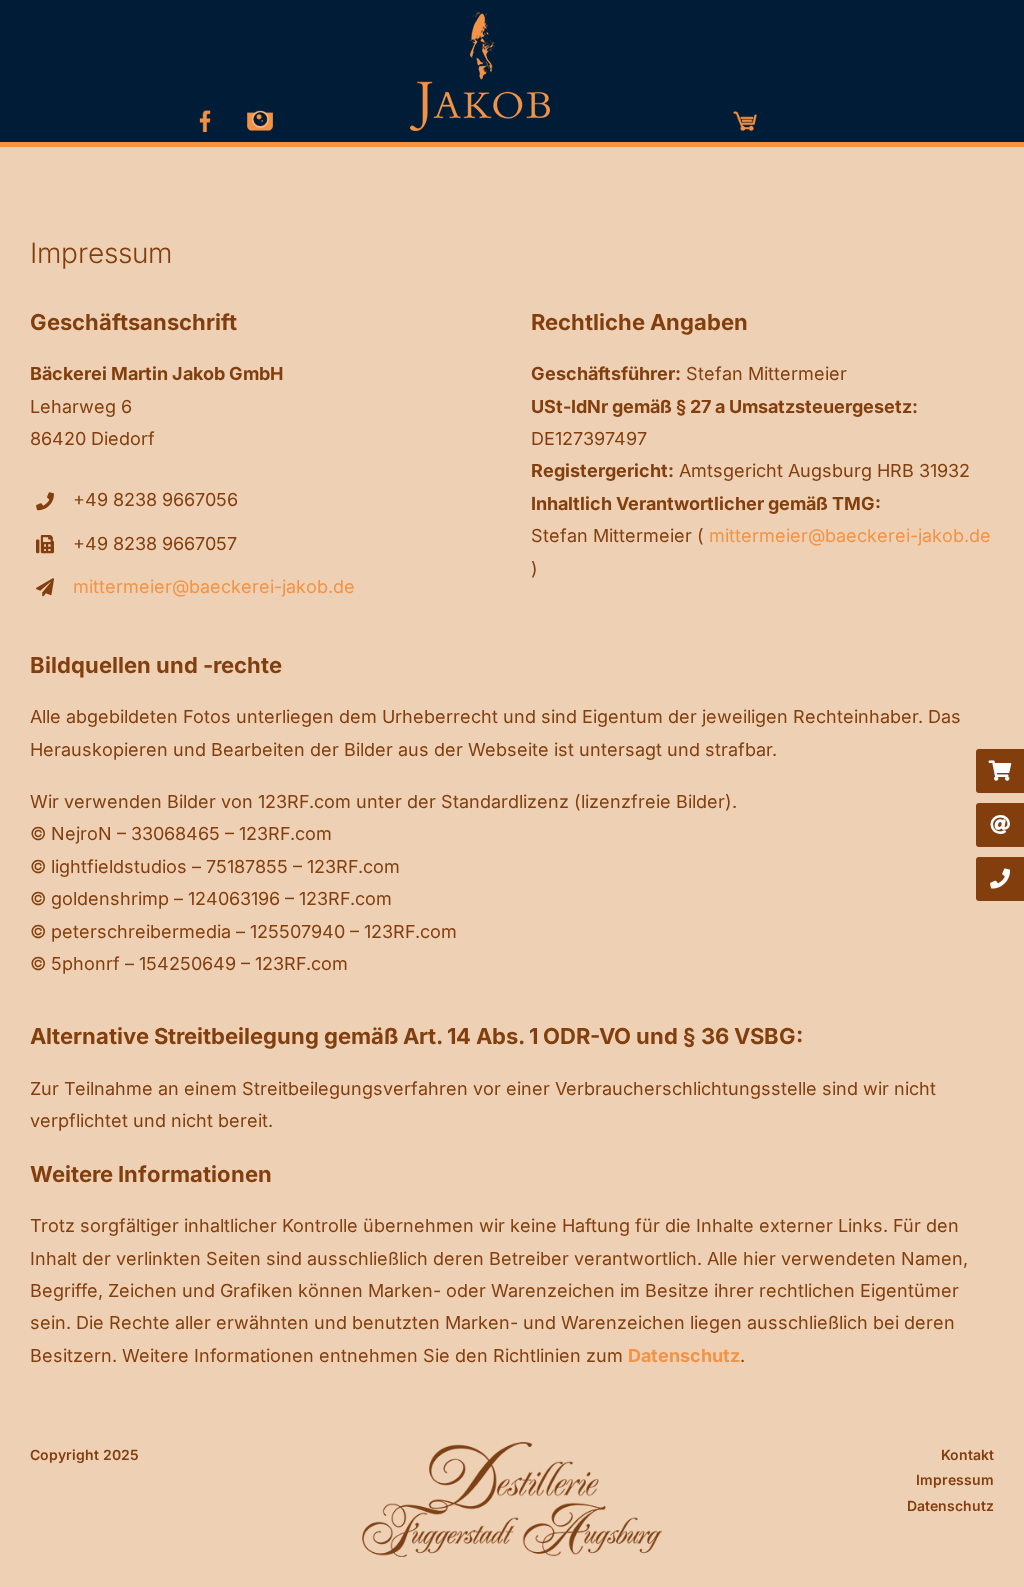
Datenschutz (950, 1505)
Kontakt (967, 1454)
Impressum (955, 1479)
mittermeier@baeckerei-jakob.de (214, 586)
